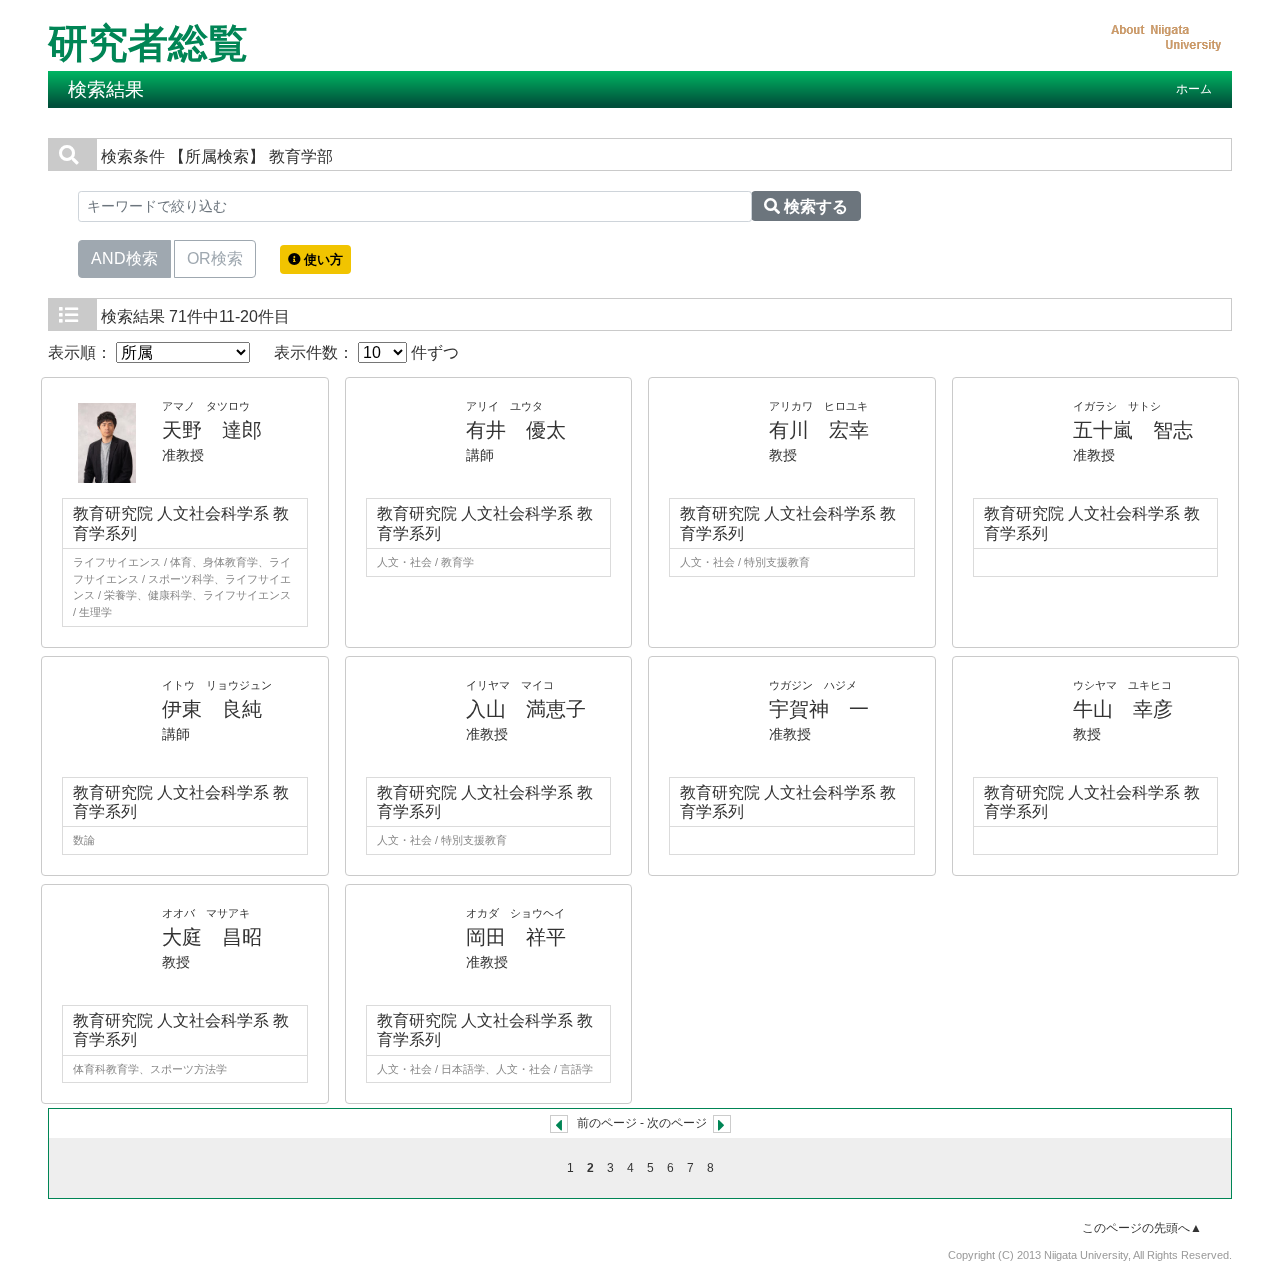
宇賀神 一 (819, 709)
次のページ (677, 1123)
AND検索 (124, 258)
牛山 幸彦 (1123, 709)
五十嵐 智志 (1133, 430)
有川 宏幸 (819, 430)
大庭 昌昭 (212, 937)
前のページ (607, 1123)
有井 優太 (516, 430)
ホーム (1194, 89)
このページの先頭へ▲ (1142, 1228)
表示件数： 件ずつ (366, 352)
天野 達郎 (212, 430)
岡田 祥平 (516, 937)
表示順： (82, 352)
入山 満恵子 (526, 709)
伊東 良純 (212, 709)
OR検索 (215, 258)
